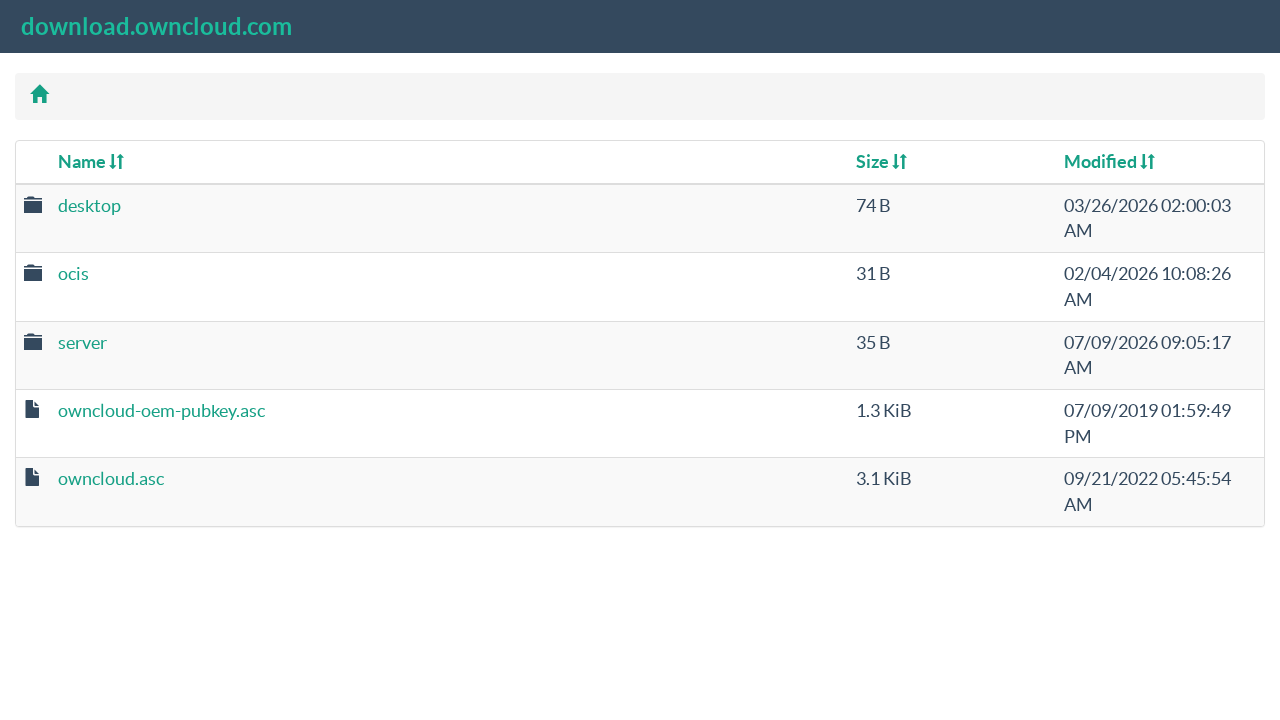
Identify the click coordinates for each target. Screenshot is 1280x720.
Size (874, 161)
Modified (1102, 161)
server (82, 342)
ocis (73, 273)
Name (83, 161)
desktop (89, 205)
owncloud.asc (111, 478)
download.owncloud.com (156, 26)
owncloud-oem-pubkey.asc (161, 410)
